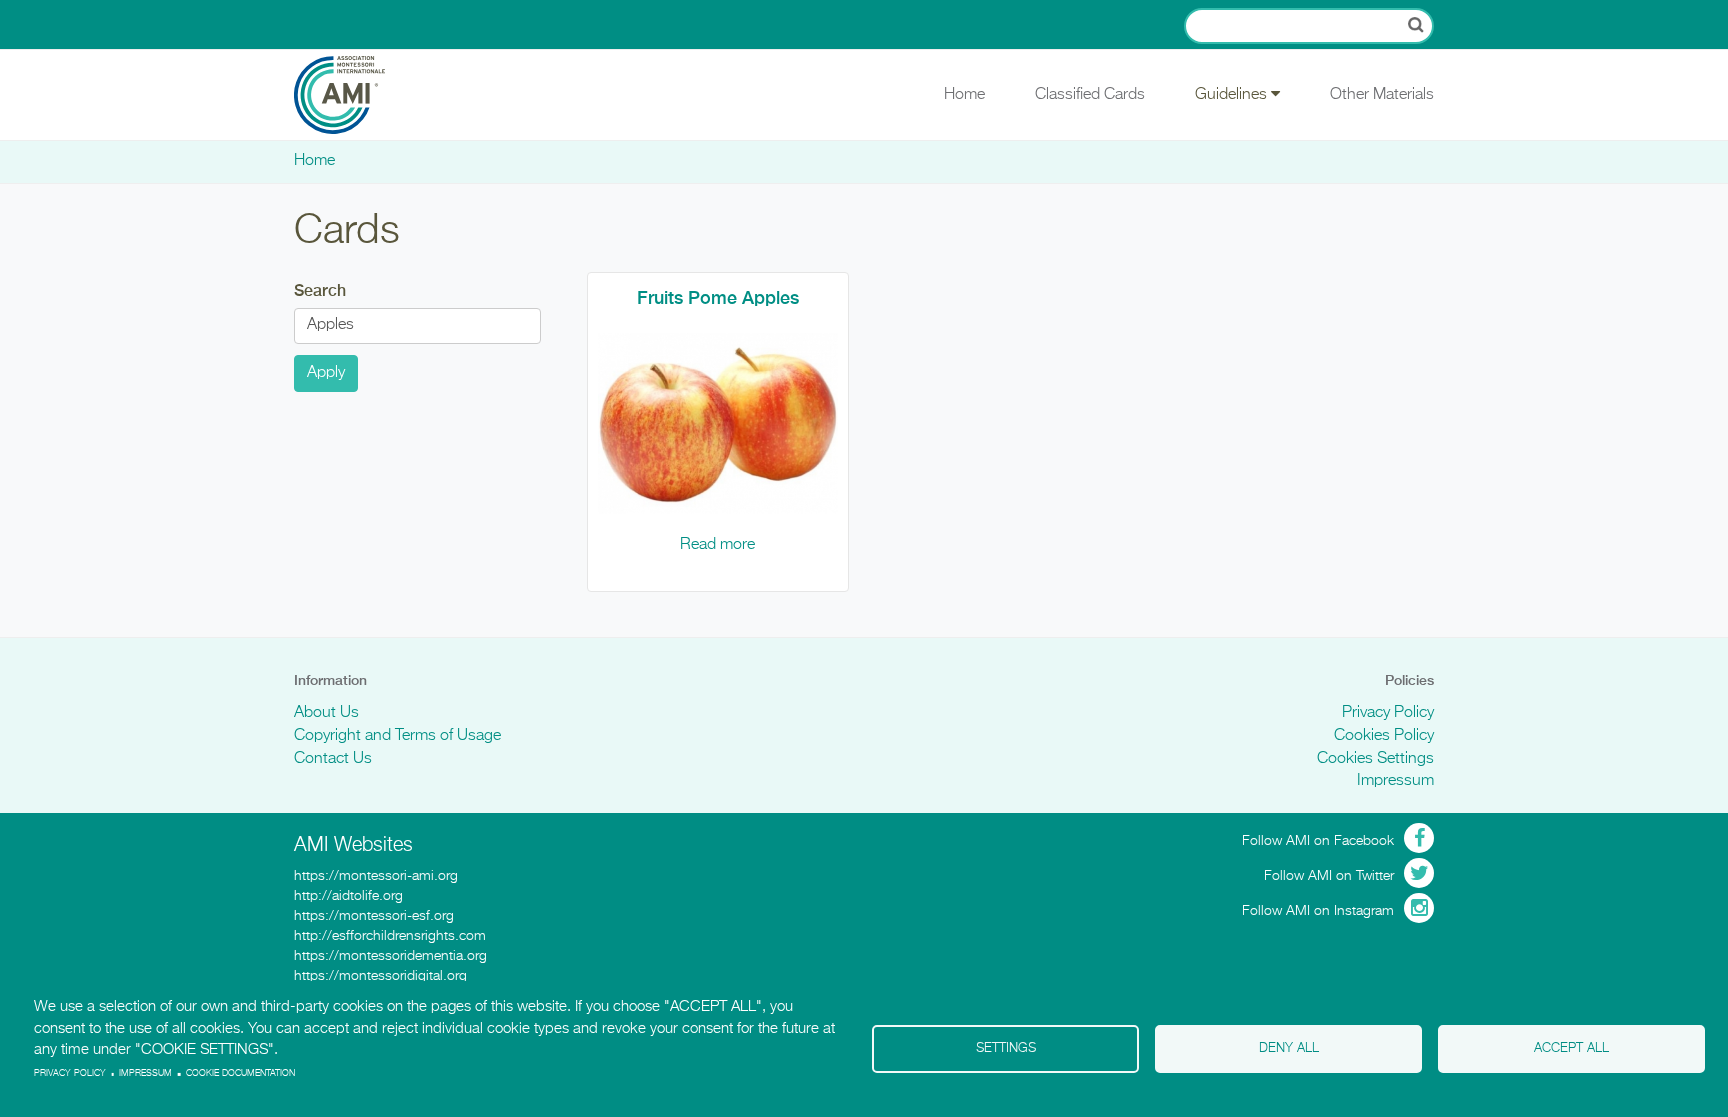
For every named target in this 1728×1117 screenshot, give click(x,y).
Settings (1006, 1048)
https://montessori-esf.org (374, 916)
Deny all (1289, 1048)
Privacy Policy (1388, 713)
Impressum (1395, 781)
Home (964, 95)
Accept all (1571, 1048)
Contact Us (333, 759)
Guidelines (1233, 95)
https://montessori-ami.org (376, 876)
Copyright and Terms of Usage (397, 736)
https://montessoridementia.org (390, 956)
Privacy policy (70, 1073)
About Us (326, 713)
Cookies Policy (1384, 736)
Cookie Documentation (240, 1073)
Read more (717, 545)
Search (320, 290)
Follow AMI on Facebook (1318, 841)
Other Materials (1382, 95)
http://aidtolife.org (348, 896)
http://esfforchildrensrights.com (390, 936)
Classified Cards (1090, 95)
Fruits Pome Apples (718, 297)
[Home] (354, 95)
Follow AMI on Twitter (1329, 876)
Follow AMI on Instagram (1318, 911)
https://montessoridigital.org (380, 976)
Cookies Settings (1375, 759)
